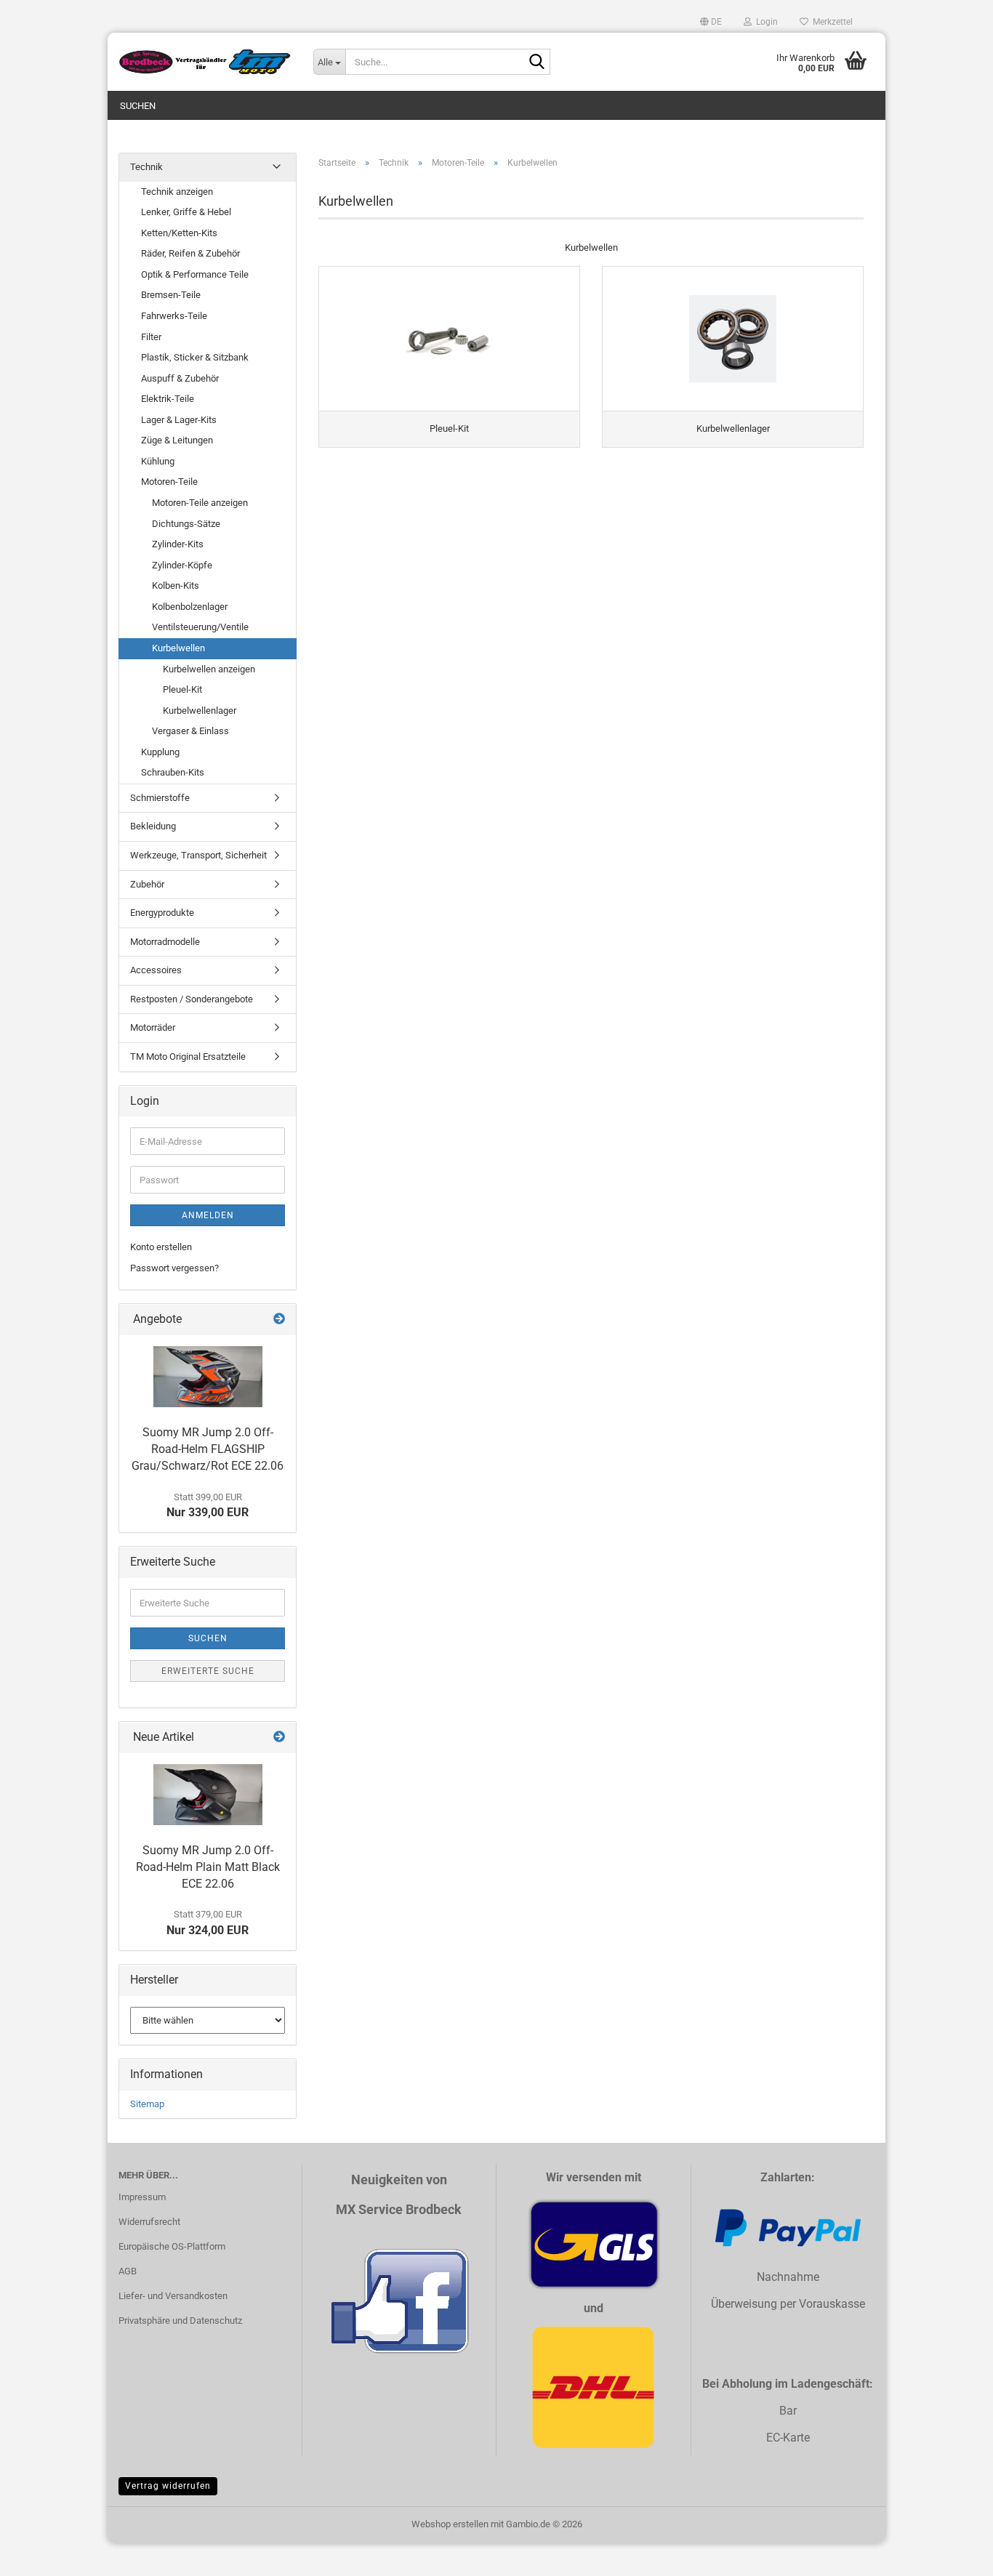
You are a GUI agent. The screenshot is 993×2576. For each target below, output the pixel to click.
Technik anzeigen (177, 192)
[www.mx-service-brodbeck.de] (205, 62)
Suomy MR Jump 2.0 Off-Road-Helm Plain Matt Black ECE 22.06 (208, 1867)
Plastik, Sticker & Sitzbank (195, 357)
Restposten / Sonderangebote (192, 999)
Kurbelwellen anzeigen (209, 669)
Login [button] (765, 22)
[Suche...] (536, 63)
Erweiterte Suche (208, 1671)
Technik (146, 167)
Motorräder (153, 1027)
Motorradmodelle (165, 942)
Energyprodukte (162, 913)
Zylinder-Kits (178, 544)
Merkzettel (831, 22)
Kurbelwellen (178, 648)
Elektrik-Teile (168, 399)
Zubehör (147, 884)
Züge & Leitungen (177, 440)
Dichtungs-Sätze (186, 524)
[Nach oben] (953, 2554)
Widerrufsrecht (149, 2222)
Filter (151, 337)
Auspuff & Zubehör (180, 378)
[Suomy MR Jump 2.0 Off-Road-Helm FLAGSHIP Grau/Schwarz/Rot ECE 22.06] (208, 1377)
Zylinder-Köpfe (182, 565)
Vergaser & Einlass (190, 731)
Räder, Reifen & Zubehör (190, 253)
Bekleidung (153, 826)
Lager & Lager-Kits (179, 420)
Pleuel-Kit (182, 689)
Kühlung (158, 461)
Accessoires (156, 970)
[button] (711, 22)
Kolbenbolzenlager (190, 607)
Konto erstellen (161, 1247)
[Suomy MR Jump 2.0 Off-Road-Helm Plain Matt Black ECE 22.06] (208, 1795)
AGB (128, 2271)
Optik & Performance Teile (195, 274)
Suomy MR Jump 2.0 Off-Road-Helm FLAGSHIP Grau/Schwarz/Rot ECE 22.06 (208, 1449)
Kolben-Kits (176, 585)
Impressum (142, 2197)
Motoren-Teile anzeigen (200, 503)
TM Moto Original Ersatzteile (188, 1056)
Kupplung (160, 752)
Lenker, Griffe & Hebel (186, 212)
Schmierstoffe (160, 798)
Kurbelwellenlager (200, 711)
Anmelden (208, 1215)
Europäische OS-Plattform (172, 2246)
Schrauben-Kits (173, 772)
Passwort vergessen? (174, 1268)
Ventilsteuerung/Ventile (200, 627)
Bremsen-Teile (171, 295)
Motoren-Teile (169, 482)
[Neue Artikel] (279, 1738)
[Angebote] (279, 1320)
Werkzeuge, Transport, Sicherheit (198, 855)
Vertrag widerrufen (168, 2486)
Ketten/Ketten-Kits (179, 233)
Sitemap (147, 2104)
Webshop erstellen (450, 2524)
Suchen (138, 106)
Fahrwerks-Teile (174, 316)
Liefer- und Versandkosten (173, 2296)
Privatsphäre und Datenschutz (180, 2321)
